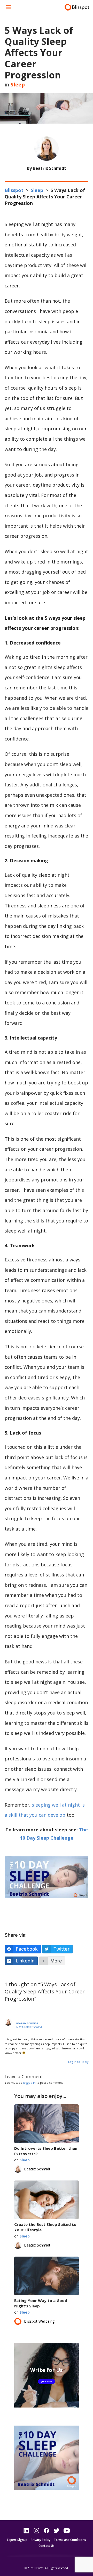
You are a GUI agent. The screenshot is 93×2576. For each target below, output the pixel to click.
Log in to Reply (78, 2062)
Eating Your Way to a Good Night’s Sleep (41, 2303)
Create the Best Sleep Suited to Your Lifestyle (45, 2227)
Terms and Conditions (70, 2540)
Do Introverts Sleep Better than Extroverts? (46, 2151)
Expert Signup (17, 2540)
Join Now (47, 2381)
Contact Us (47, 2546)
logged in (29, 2083)
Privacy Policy (41, 2540)
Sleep (18, 84)
